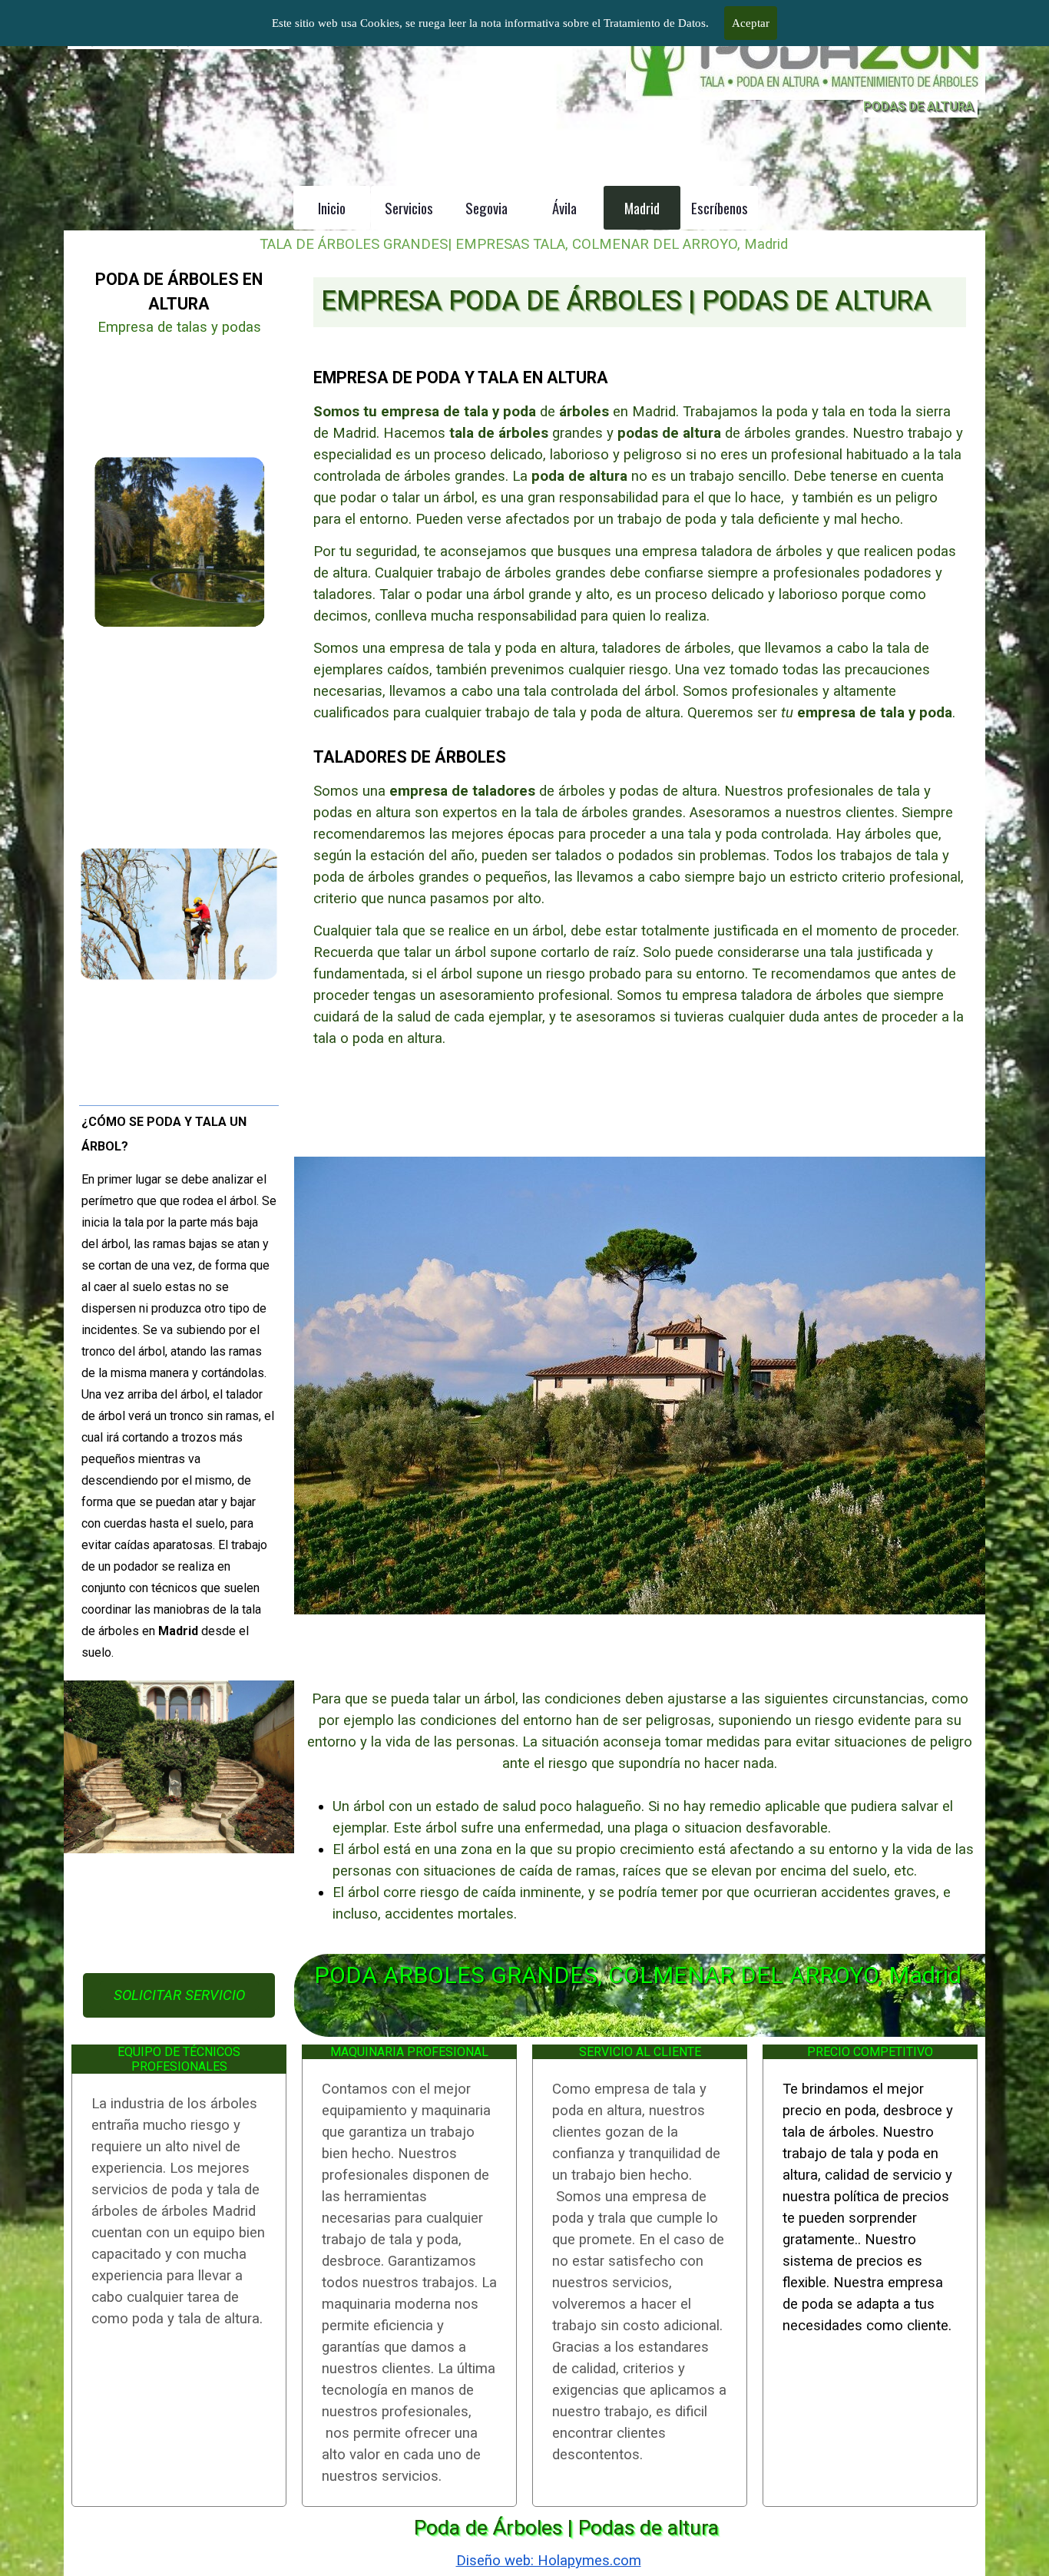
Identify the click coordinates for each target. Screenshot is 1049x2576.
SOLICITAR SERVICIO (179, 1995)
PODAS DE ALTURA (918, 106)
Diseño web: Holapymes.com (549, 2561)
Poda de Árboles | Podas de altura (566, 2528)
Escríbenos (720, 208)
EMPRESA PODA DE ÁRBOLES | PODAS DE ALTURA (626, 300)
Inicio (332, 208)
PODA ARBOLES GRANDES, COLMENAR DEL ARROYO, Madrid (638, 1975)
